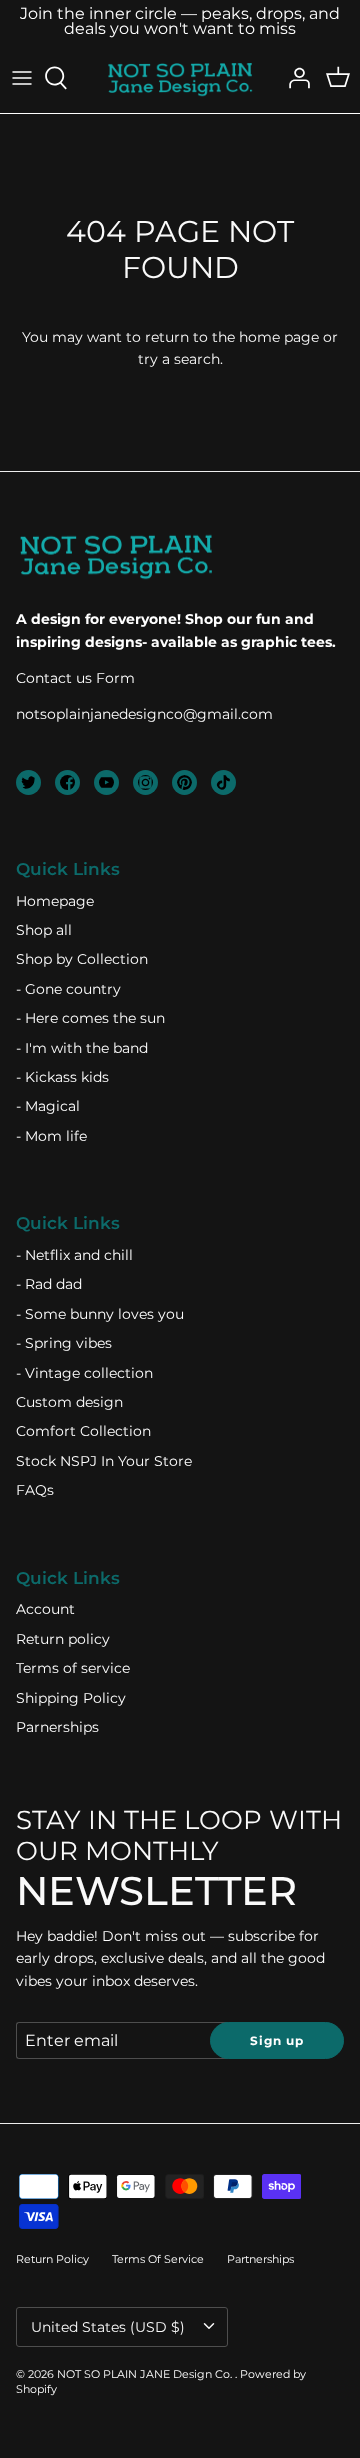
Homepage (55, 901)
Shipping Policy (71, 1698)
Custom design (69, 1402)
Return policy (63, 1639)
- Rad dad (49, 1284)
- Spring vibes (64, 1343)
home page (279, 337)
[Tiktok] (223, 782)
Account (45, 1609)
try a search (179, 359)
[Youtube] (106, 782)
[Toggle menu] (22, 78)
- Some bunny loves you (100, 1314)
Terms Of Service (158, 2259)
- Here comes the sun (90, 1018)
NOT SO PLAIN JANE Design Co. (146, 2374)
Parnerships (57, 1727)
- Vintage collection (84, 1373)
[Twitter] (28, 782)
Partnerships (260, 2259)
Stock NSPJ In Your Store (104, 1461)
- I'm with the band (82, 1048)
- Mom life (51, 1136)
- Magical (48, 1106)
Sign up (277, 2040)
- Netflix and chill (74, 1255)
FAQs (35, 1490)
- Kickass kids (62, 1077)
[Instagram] (145, 782)
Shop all (44, 930)
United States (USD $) (108, 2327)
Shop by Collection (82, 959)
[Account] (294, 78)
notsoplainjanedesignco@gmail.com (144, 714)
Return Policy (52, 2259)
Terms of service (73, 1668)
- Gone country (68, 989)
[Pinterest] (184, 782)
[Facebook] (67, 782)
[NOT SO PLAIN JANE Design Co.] (180, 78)
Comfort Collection (83, 1431)
